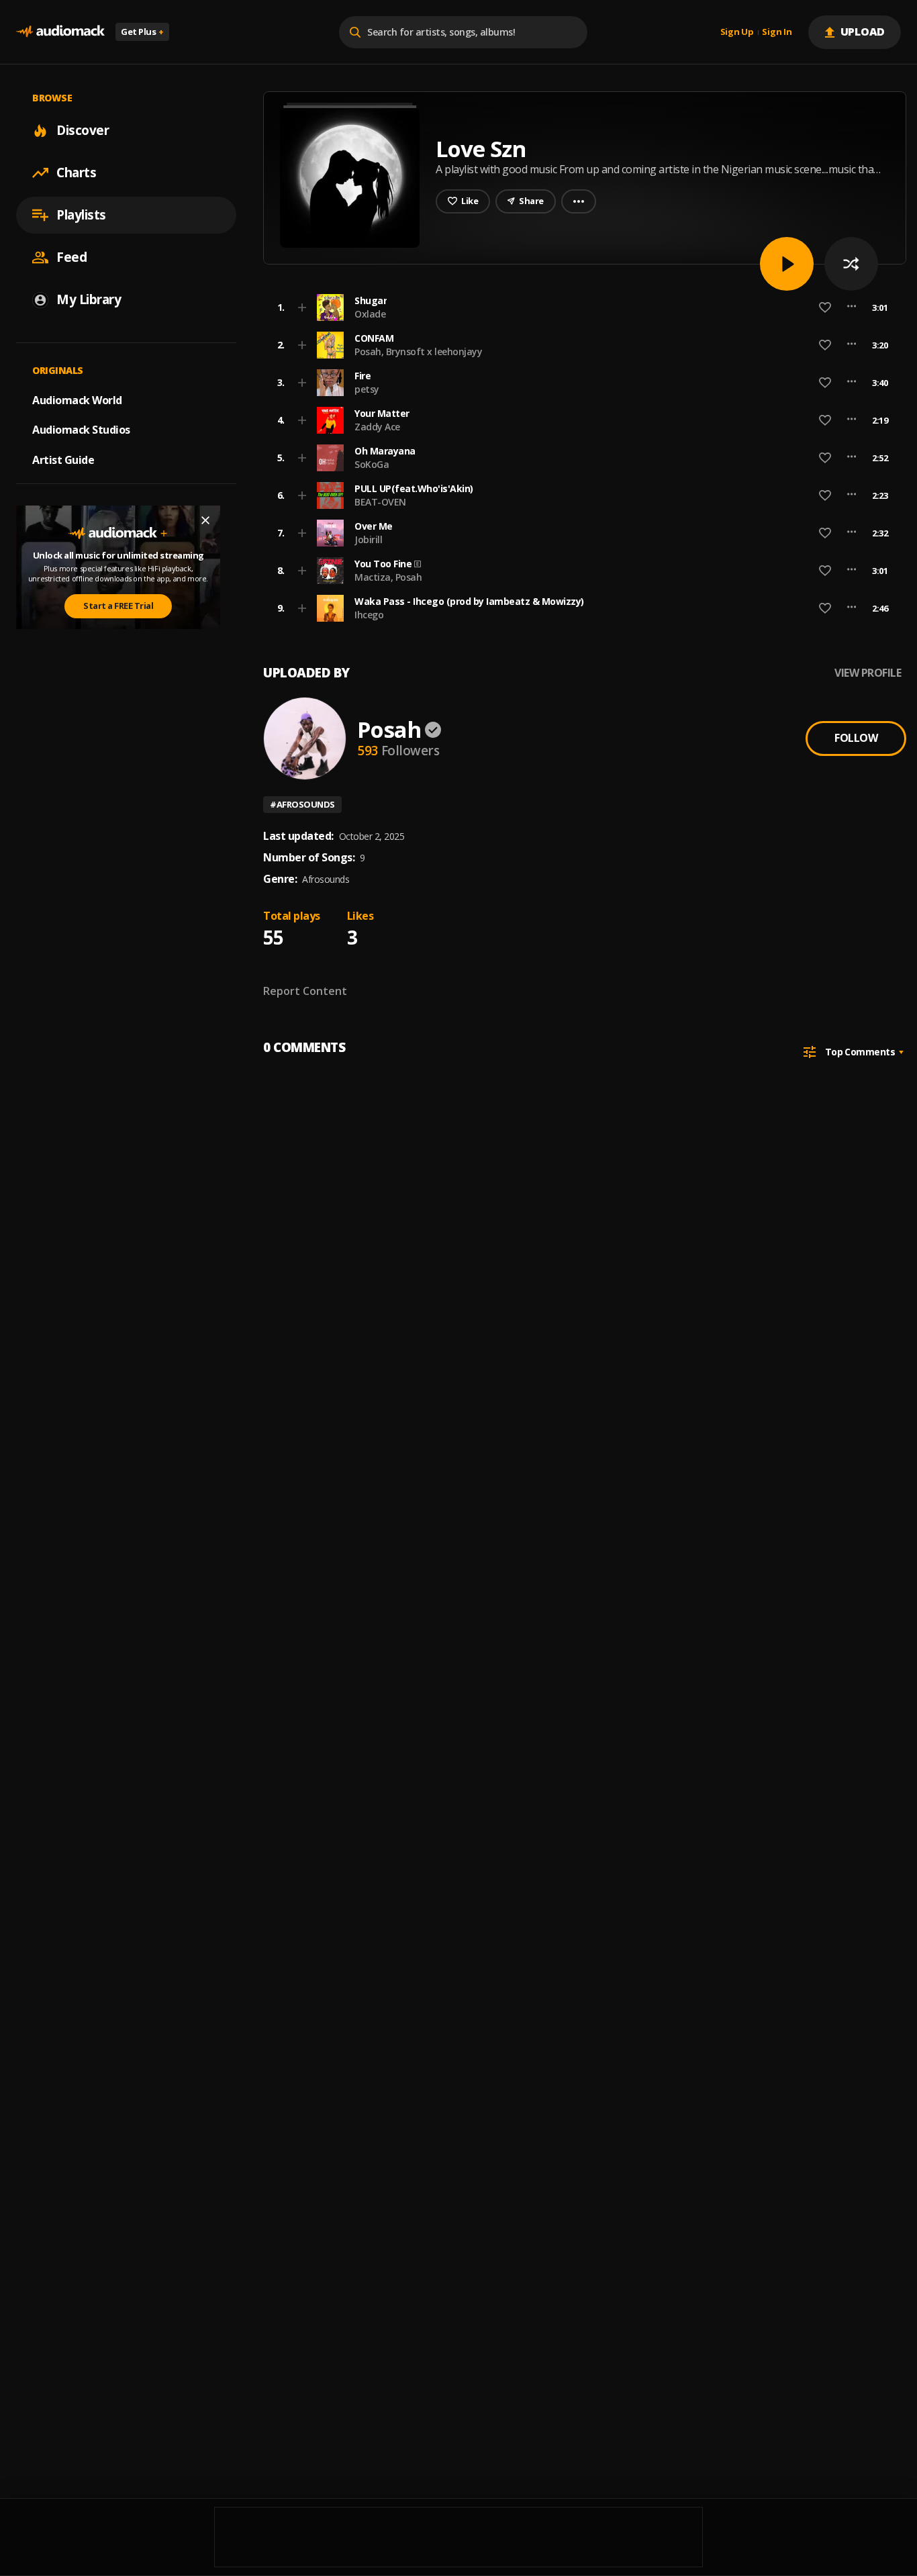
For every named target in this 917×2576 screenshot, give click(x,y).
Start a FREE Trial (118, 606)
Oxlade (370, 314)
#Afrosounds (302, 804)
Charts (76, 173)
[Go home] (60, 32)
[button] (581, 307)
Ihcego (369, 615)
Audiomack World (77, 399)
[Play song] (787, 264)
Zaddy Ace (377, 427)
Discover (83, 130)
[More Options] (852, 307)
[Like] (825, 307)
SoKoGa (372, 464)
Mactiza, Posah (388, 577)
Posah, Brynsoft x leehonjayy (418, 351)
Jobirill (368, 539)
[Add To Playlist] (302, 307)
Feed (71, 257)
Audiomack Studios (81, 430)
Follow (856, 738)
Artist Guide (63, 460)
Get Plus (142, 32)
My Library (89, 299)
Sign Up (737, 32)
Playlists (81, 215)
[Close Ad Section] (205, 520)
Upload (863, 32)
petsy (367, 389)
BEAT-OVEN (380, 502)
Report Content (305, 991)
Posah (389, 729)
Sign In (777, 32)
